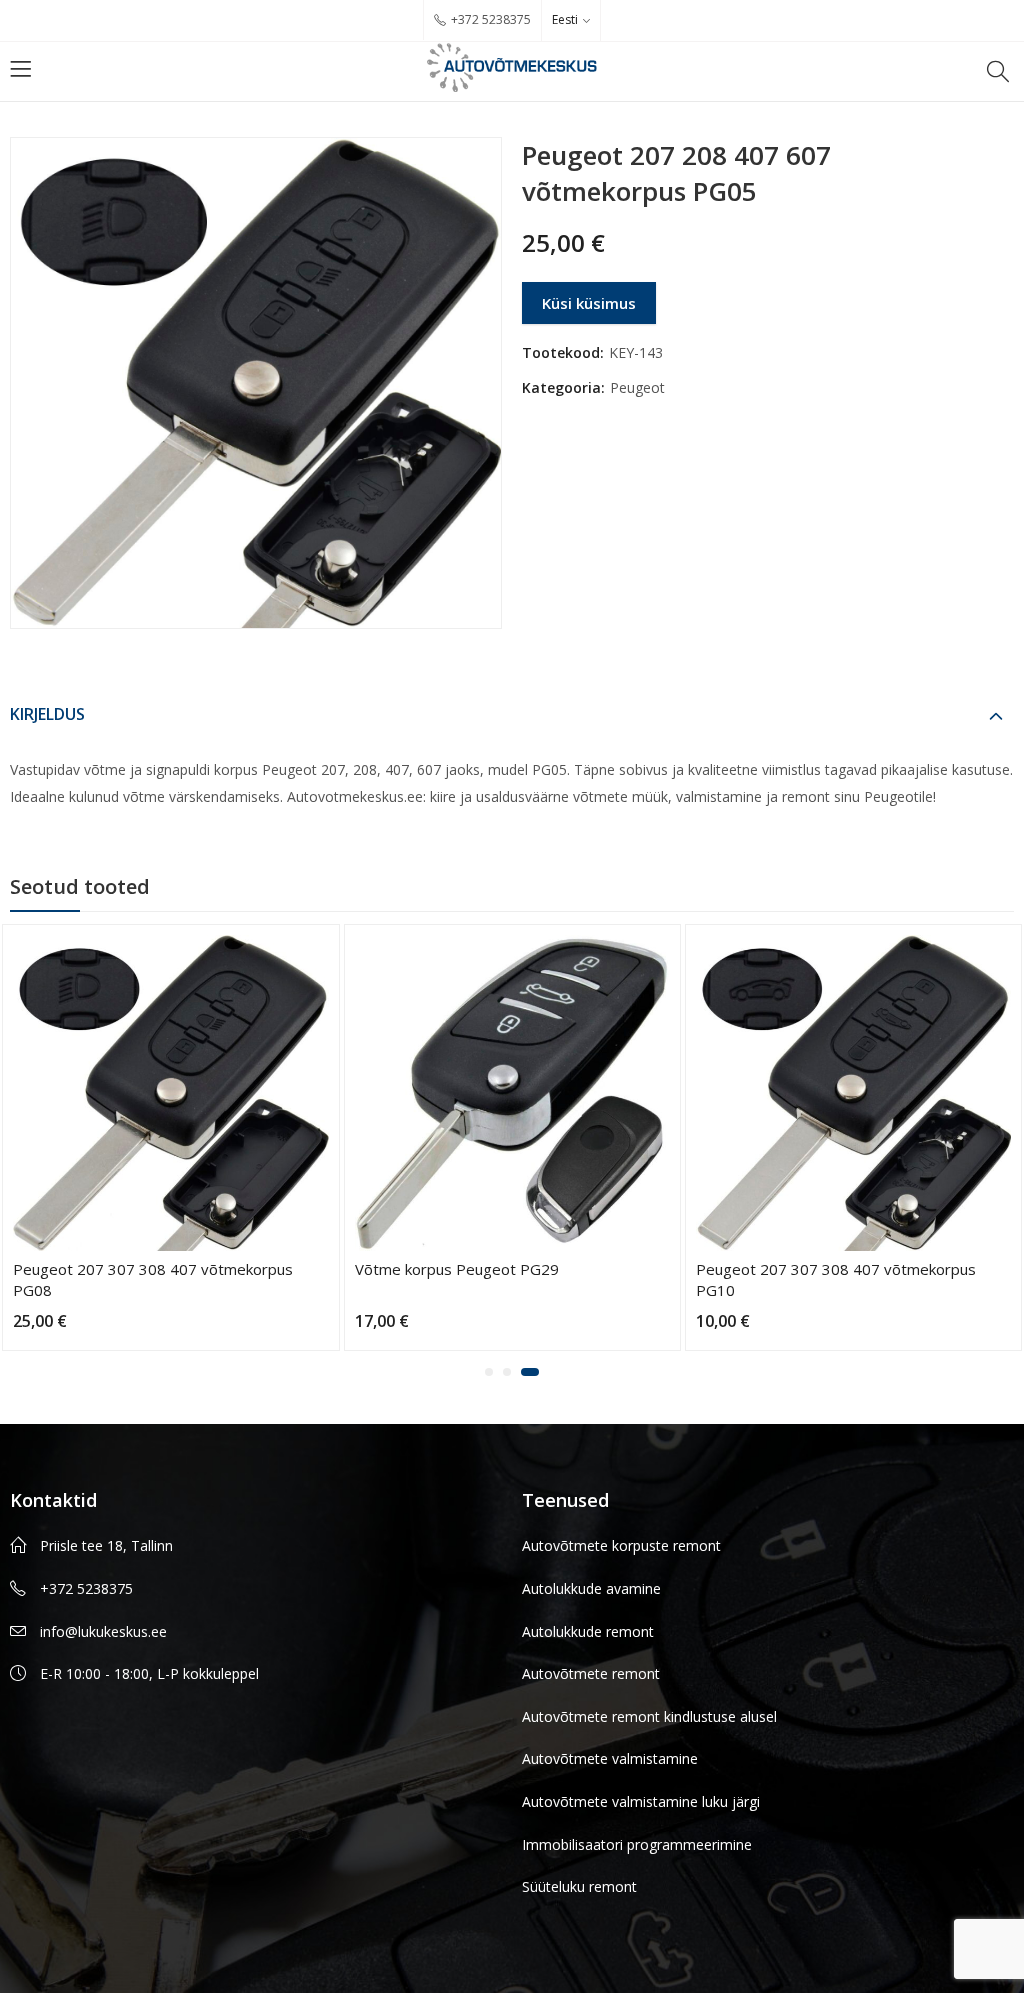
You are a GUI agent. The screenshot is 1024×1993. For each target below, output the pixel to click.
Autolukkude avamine (591, 1588)
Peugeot (637, 387)
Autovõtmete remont (591, 1673)
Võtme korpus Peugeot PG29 (115, 1269)
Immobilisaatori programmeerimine (637, 1844)
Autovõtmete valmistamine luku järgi (641, 1801)
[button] (494, 1372)
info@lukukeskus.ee (103, 1631)
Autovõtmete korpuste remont (621, 1545)
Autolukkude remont (588, 1631)
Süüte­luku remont (579, 1886)
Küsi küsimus (589, 303)
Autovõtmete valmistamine (610, 1758)
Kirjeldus (47, 714)
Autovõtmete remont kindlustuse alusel (649, 1716)
